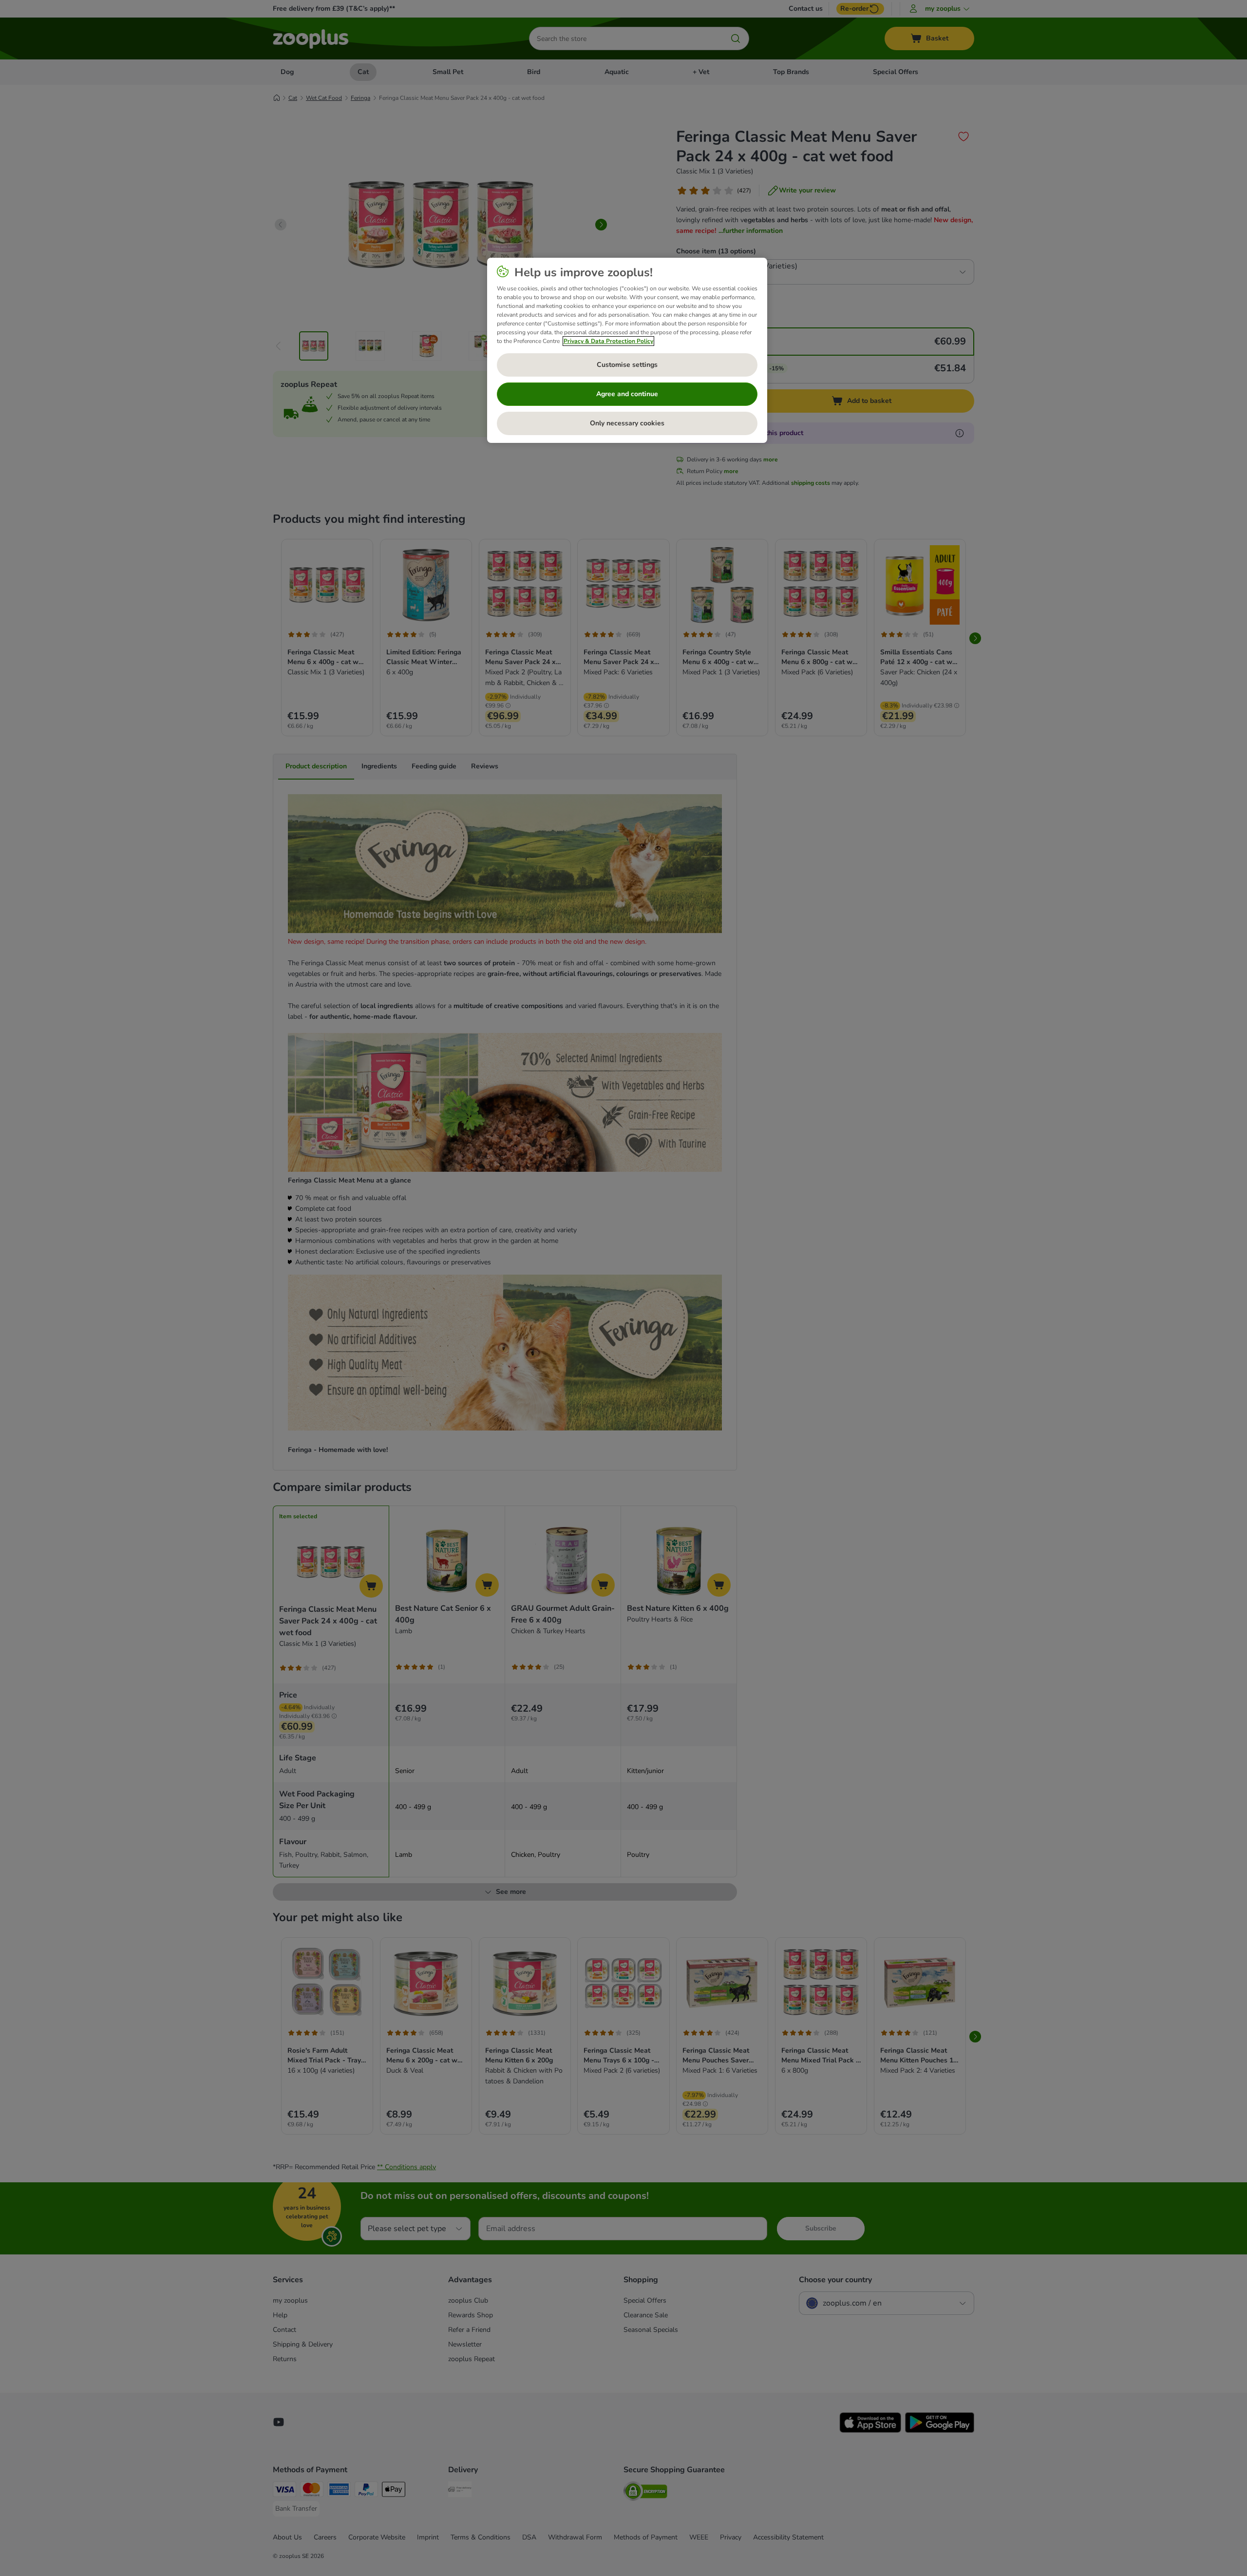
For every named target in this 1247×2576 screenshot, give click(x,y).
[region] (627, 350)
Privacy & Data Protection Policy (608, 341)
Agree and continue (627, 394)
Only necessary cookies (627, 423)
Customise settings (627, 365)
